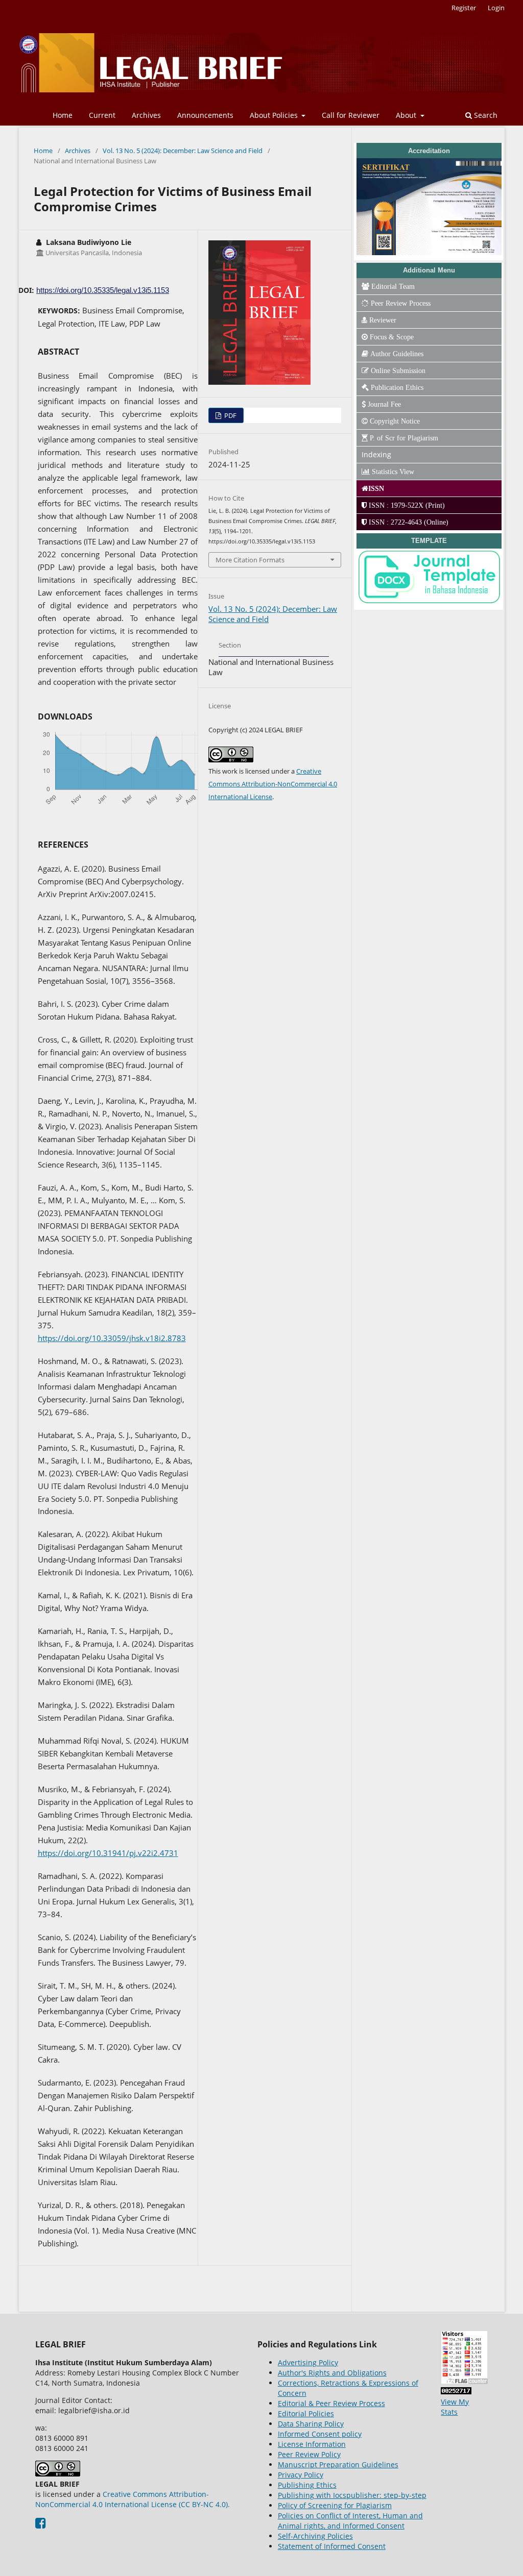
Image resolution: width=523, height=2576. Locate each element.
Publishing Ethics (307, 2485)
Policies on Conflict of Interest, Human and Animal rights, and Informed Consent (350, 2521)
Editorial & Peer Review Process (331, 2403)
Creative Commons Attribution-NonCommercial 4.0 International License (273, 784)
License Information (312, 2444)
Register (464, 8)
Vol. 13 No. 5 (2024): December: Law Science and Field (183, 151)
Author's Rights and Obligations (332, 2373)
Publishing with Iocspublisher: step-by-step (352, 2495)
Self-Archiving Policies (315, 2536)
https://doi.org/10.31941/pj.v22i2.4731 (108, 1853)
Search (485, 115)
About (407, 115)
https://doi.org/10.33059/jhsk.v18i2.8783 (112, 1338)
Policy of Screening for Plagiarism (335, 2505)
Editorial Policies (306, 2413)
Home (63, 115)
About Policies (275, 115)
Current (102, 115)
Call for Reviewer (351, 115)
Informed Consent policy (320, 2434)
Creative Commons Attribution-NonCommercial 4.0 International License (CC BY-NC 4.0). (133, 2499)
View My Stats (455, 2407)
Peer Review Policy (309, 2454)
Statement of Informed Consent (332, 2546)
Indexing (376, 454)
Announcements (205, 115)
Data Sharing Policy (311, 2424)
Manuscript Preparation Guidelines (338, 2464)
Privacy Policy (301, 2475)
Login (496, 8)
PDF (230, 415)
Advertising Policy (308, 2362)
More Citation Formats (250, 560)
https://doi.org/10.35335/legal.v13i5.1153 (103, 290)
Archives (146, 115)
